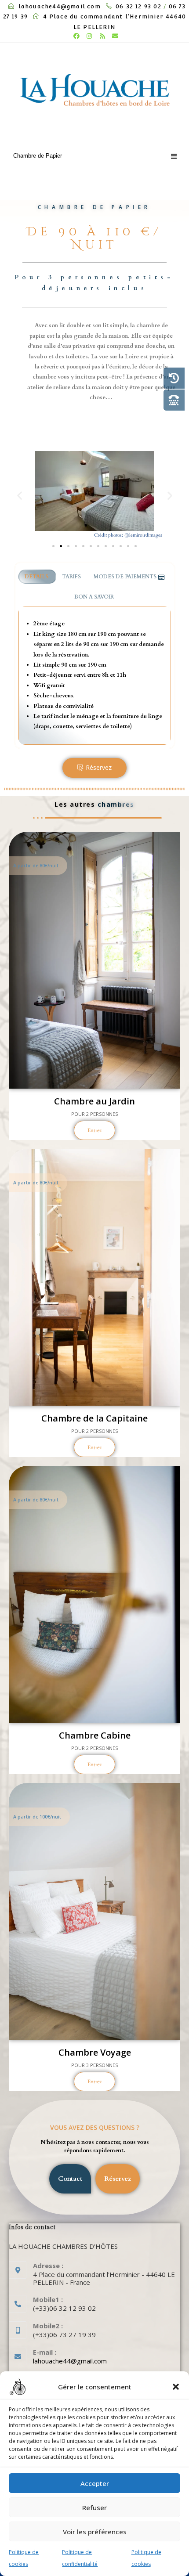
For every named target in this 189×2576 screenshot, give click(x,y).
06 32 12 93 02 (138, 6)
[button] (176, 2387)
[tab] (38, 577)
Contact (70, 2179)
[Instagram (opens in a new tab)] (90, 36)
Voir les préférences (95, 2532)
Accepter (95, 2483)
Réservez (99, 767)
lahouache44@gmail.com (60, 6)
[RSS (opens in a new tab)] (102, 36)
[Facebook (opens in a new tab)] (76, 36)
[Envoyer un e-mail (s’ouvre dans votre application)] (114, 36)
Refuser (94, 2507)
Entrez (94, 1130)
